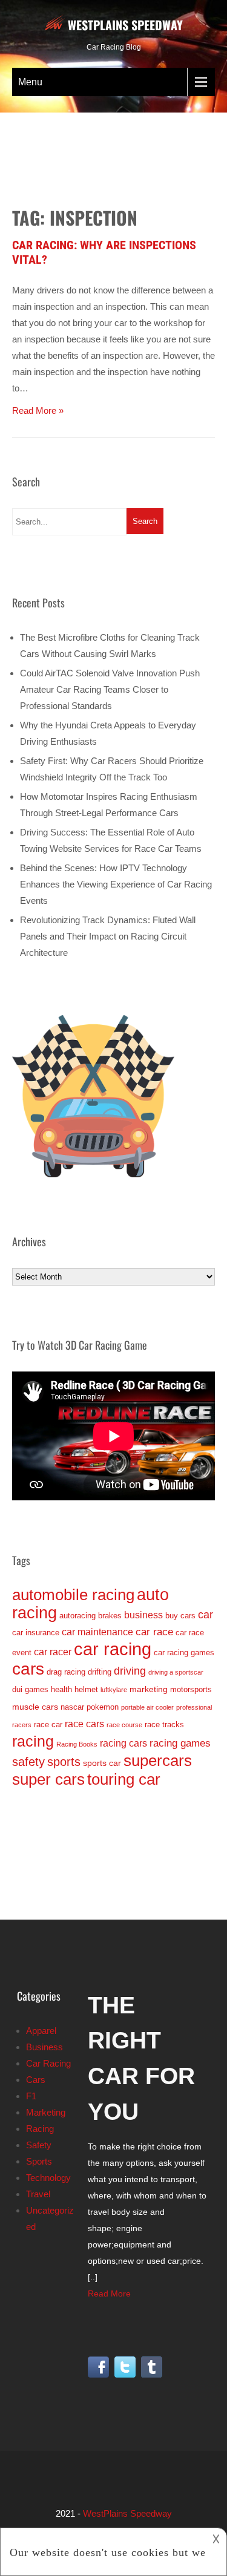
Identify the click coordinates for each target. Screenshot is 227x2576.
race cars (84, 1724)
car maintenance (97, 1632)
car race (154, 1632)
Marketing (46, 2112)
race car (48, 1724)
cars (28, 1669)
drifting (100, 1672)
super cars (48, 1779)
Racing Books (77, 1744)
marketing (149, 1689)
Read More (109, 2293)
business (143, 1615)
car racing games (184, 1652)
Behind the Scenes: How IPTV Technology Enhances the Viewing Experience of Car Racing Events (116, 884)
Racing (40, 2129)
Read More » (38, 410)
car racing (113, 1649)
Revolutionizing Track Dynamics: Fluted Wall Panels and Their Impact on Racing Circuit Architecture (108, 936)
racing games (180, 1743)
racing (33, 1741)
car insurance (36, 1633)
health (61, 1689)
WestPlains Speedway (125, 25)
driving (130, 1671)
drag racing (66, 1672)
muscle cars (35, 1707)
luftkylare (114, 1690)
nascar (72, 1707)
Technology (48, 2178)
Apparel (41, 2031)
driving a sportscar (176, 1672)
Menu (30, 82)
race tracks (164, 1724)
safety (28, 1762)
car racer (53, 1652)
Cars (36, 2080)
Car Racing (48, 2063)
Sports (39, 2161)
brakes (110, 1616)
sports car (102, 1763)
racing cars (123, 1743)
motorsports (191, 1689)
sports (64, 1762)
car (206, 1615)
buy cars (180, 1616)
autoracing (77, 1616)
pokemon (103, 1707)
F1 (31, 2096)
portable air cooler (147, 1707)
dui (17, 1689)
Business (44, 2047)
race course (124, 1725)
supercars (158, 1760)
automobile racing (73, 1595)
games (37, 1689)
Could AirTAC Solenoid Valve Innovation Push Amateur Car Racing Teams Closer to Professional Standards (110, 689)
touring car (124, 1779)
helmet (86, 1689)
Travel (38, 2194)
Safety (39, 2145)
